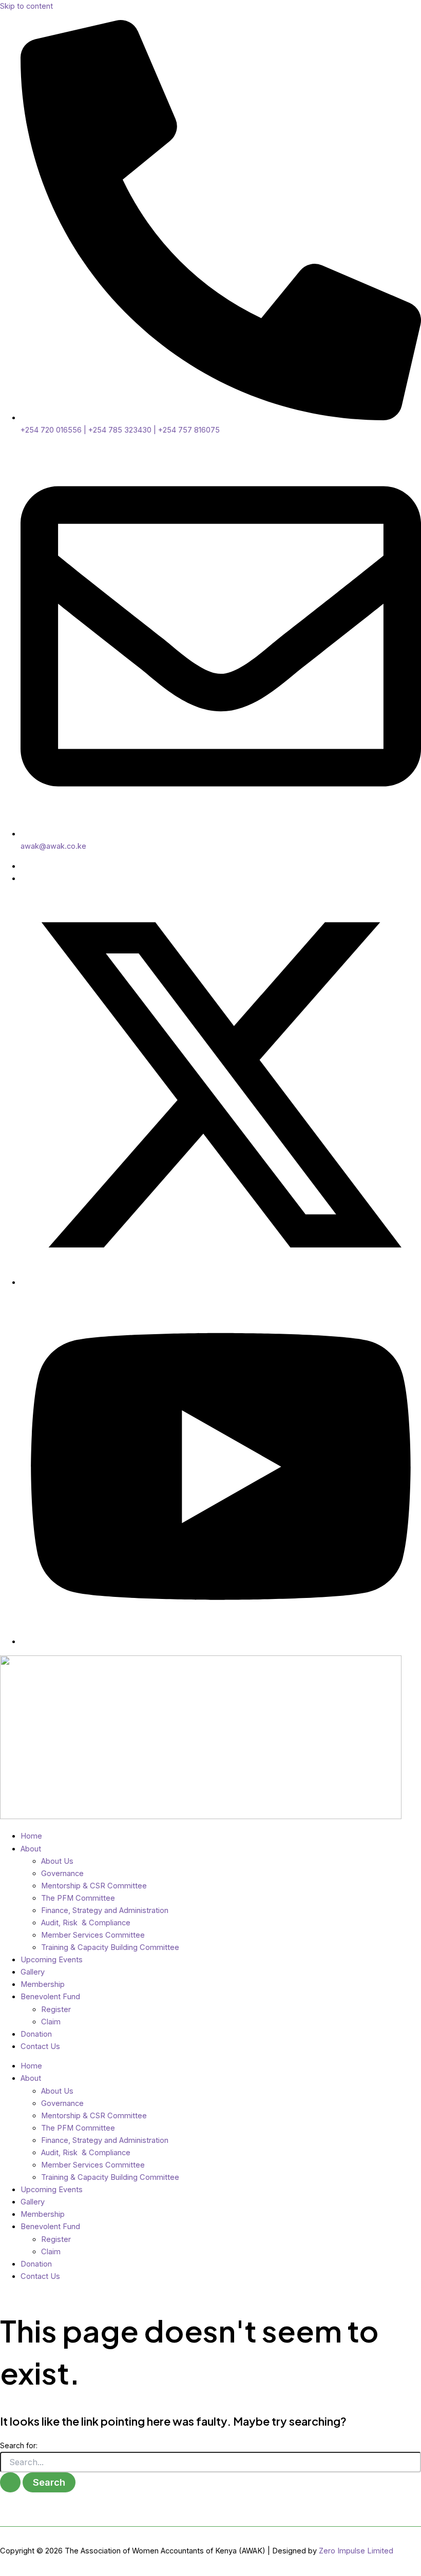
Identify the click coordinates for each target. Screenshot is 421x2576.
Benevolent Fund (50, 1997)
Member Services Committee (93, 1935)
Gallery (33, 1972)
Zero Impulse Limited (356, 2551)
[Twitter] (221, 1282)
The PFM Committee (78, 1898)
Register (56, 2009)
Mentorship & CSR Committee (94, 1886)
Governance (62, 1874)
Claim (51, 2022)
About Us (57, 1861)
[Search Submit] (10, 2482)
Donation (36, 2034)
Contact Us (40, 2046)
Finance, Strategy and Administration (105, 1910)
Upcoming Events (52, 1960)
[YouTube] (221, 1642)
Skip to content (26, 6)
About (31, 1849)
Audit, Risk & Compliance (86, 1923)
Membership (43, 1984)
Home (31, 1836)
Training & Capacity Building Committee (110, 1947)
